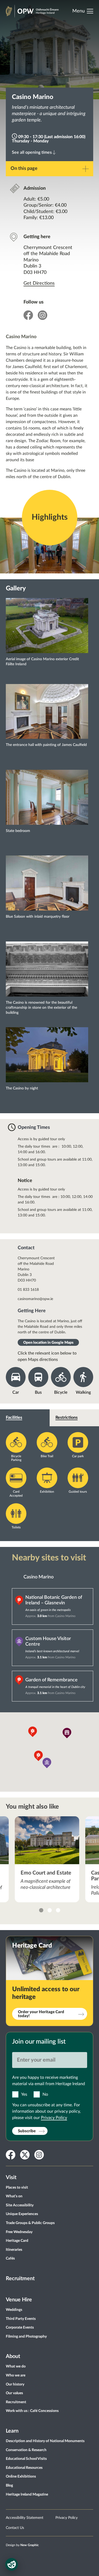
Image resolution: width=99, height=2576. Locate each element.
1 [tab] (41, 1910)
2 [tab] (50, 1910)
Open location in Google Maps (48, 1343)
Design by (22, 2545)
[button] (67, 1733)
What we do (16, 2366)
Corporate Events (20, 2328)
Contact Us (15, 2528)
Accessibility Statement (25, 2518)
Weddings (14, 2310)
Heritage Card (17, 2241)
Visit (11, 2177)
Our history (15, 2384)
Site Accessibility (20, 2205)
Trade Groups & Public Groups (30, 2223)
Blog (9, 2486)
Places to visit (17, 2188)
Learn (12, 2431)
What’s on (14, 2196)
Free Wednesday (19, 2232)
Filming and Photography (26, 2337)
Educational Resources (24, 2468)
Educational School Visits (26, 2459)
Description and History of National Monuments (45, 2441)
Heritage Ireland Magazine (27, 2494)
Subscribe (27, 2131)
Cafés (10, 2258)
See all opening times (32, 152)
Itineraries (14, 2250)
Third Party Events (21, 2319)
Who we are (16, 2375)
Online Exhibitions (21, 2477)
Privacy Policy (54, 2118)
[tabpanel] (47, 1859)
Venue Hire (19, 2300)
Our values (14, 2393)
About (13, 2356)
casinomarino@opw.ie (35, 1299)
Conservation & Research (26, 2450)
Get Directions (39, 283)
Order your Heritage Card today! (41, 2014)
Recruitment (20, 2279)
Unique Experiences (22, 2214)
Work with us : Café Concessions (32, 2411)
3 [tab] (58, 1910)
